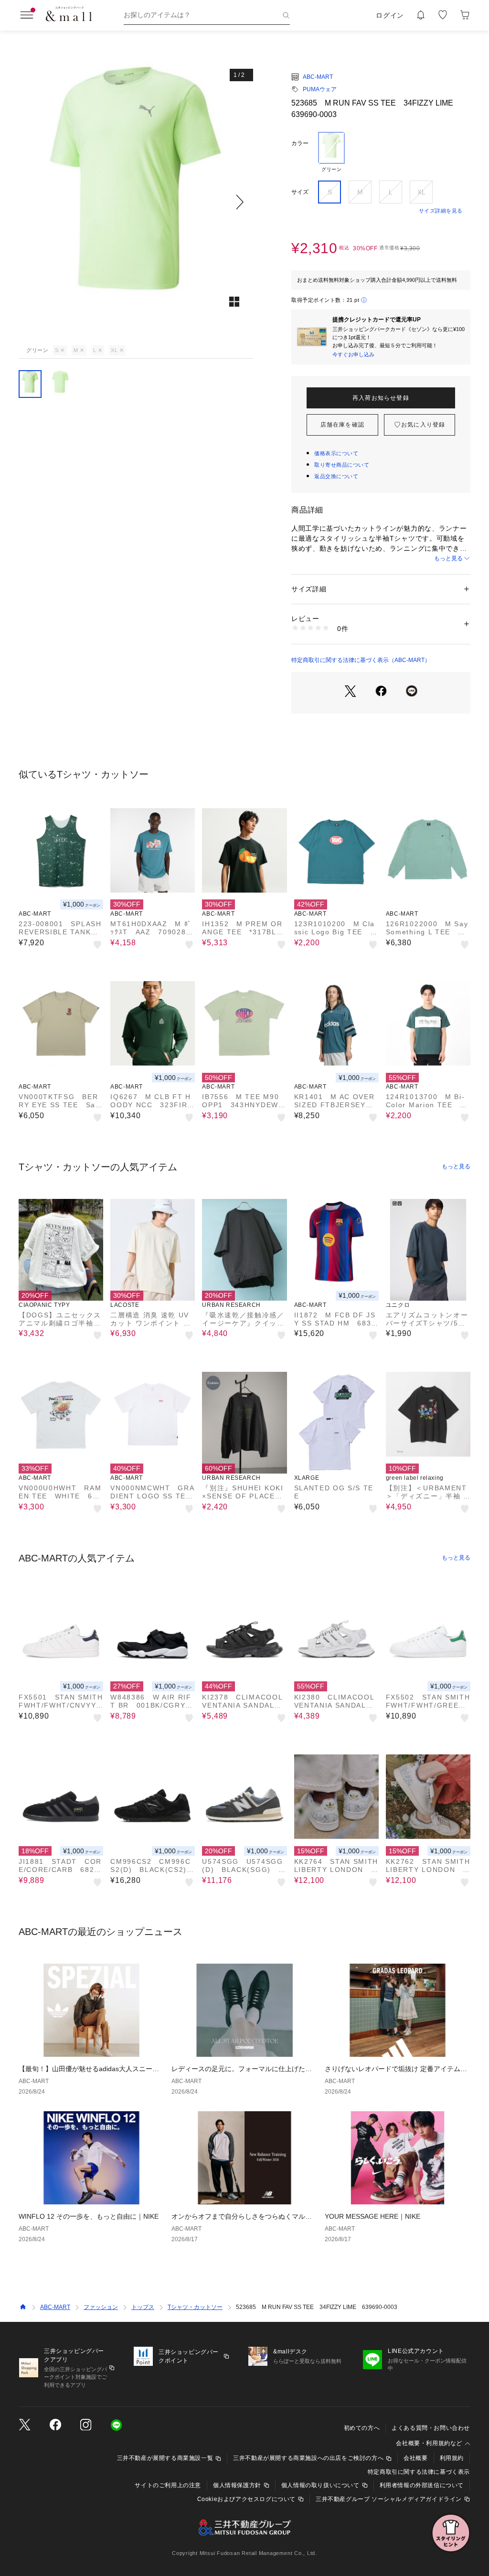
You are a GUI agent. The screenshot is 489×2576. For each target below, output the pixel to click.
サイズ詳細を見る (441, 211)
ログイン (390, 15)
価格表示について (336, 453)
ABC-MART (318, 77)
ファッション (101, 2307)
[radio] (331, 152)
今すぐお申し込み (353, 354)
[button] (136, 202)
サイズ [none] (300, 192)
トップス (143, 2307)
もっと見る (448, 558)
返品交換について (336, 476)
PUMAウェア (320, 89)
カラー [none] (300, 143)
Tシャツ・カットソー (195, 2307)
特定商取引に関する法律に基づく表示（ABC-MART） (361, 660)
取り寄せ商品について (342, 465)
